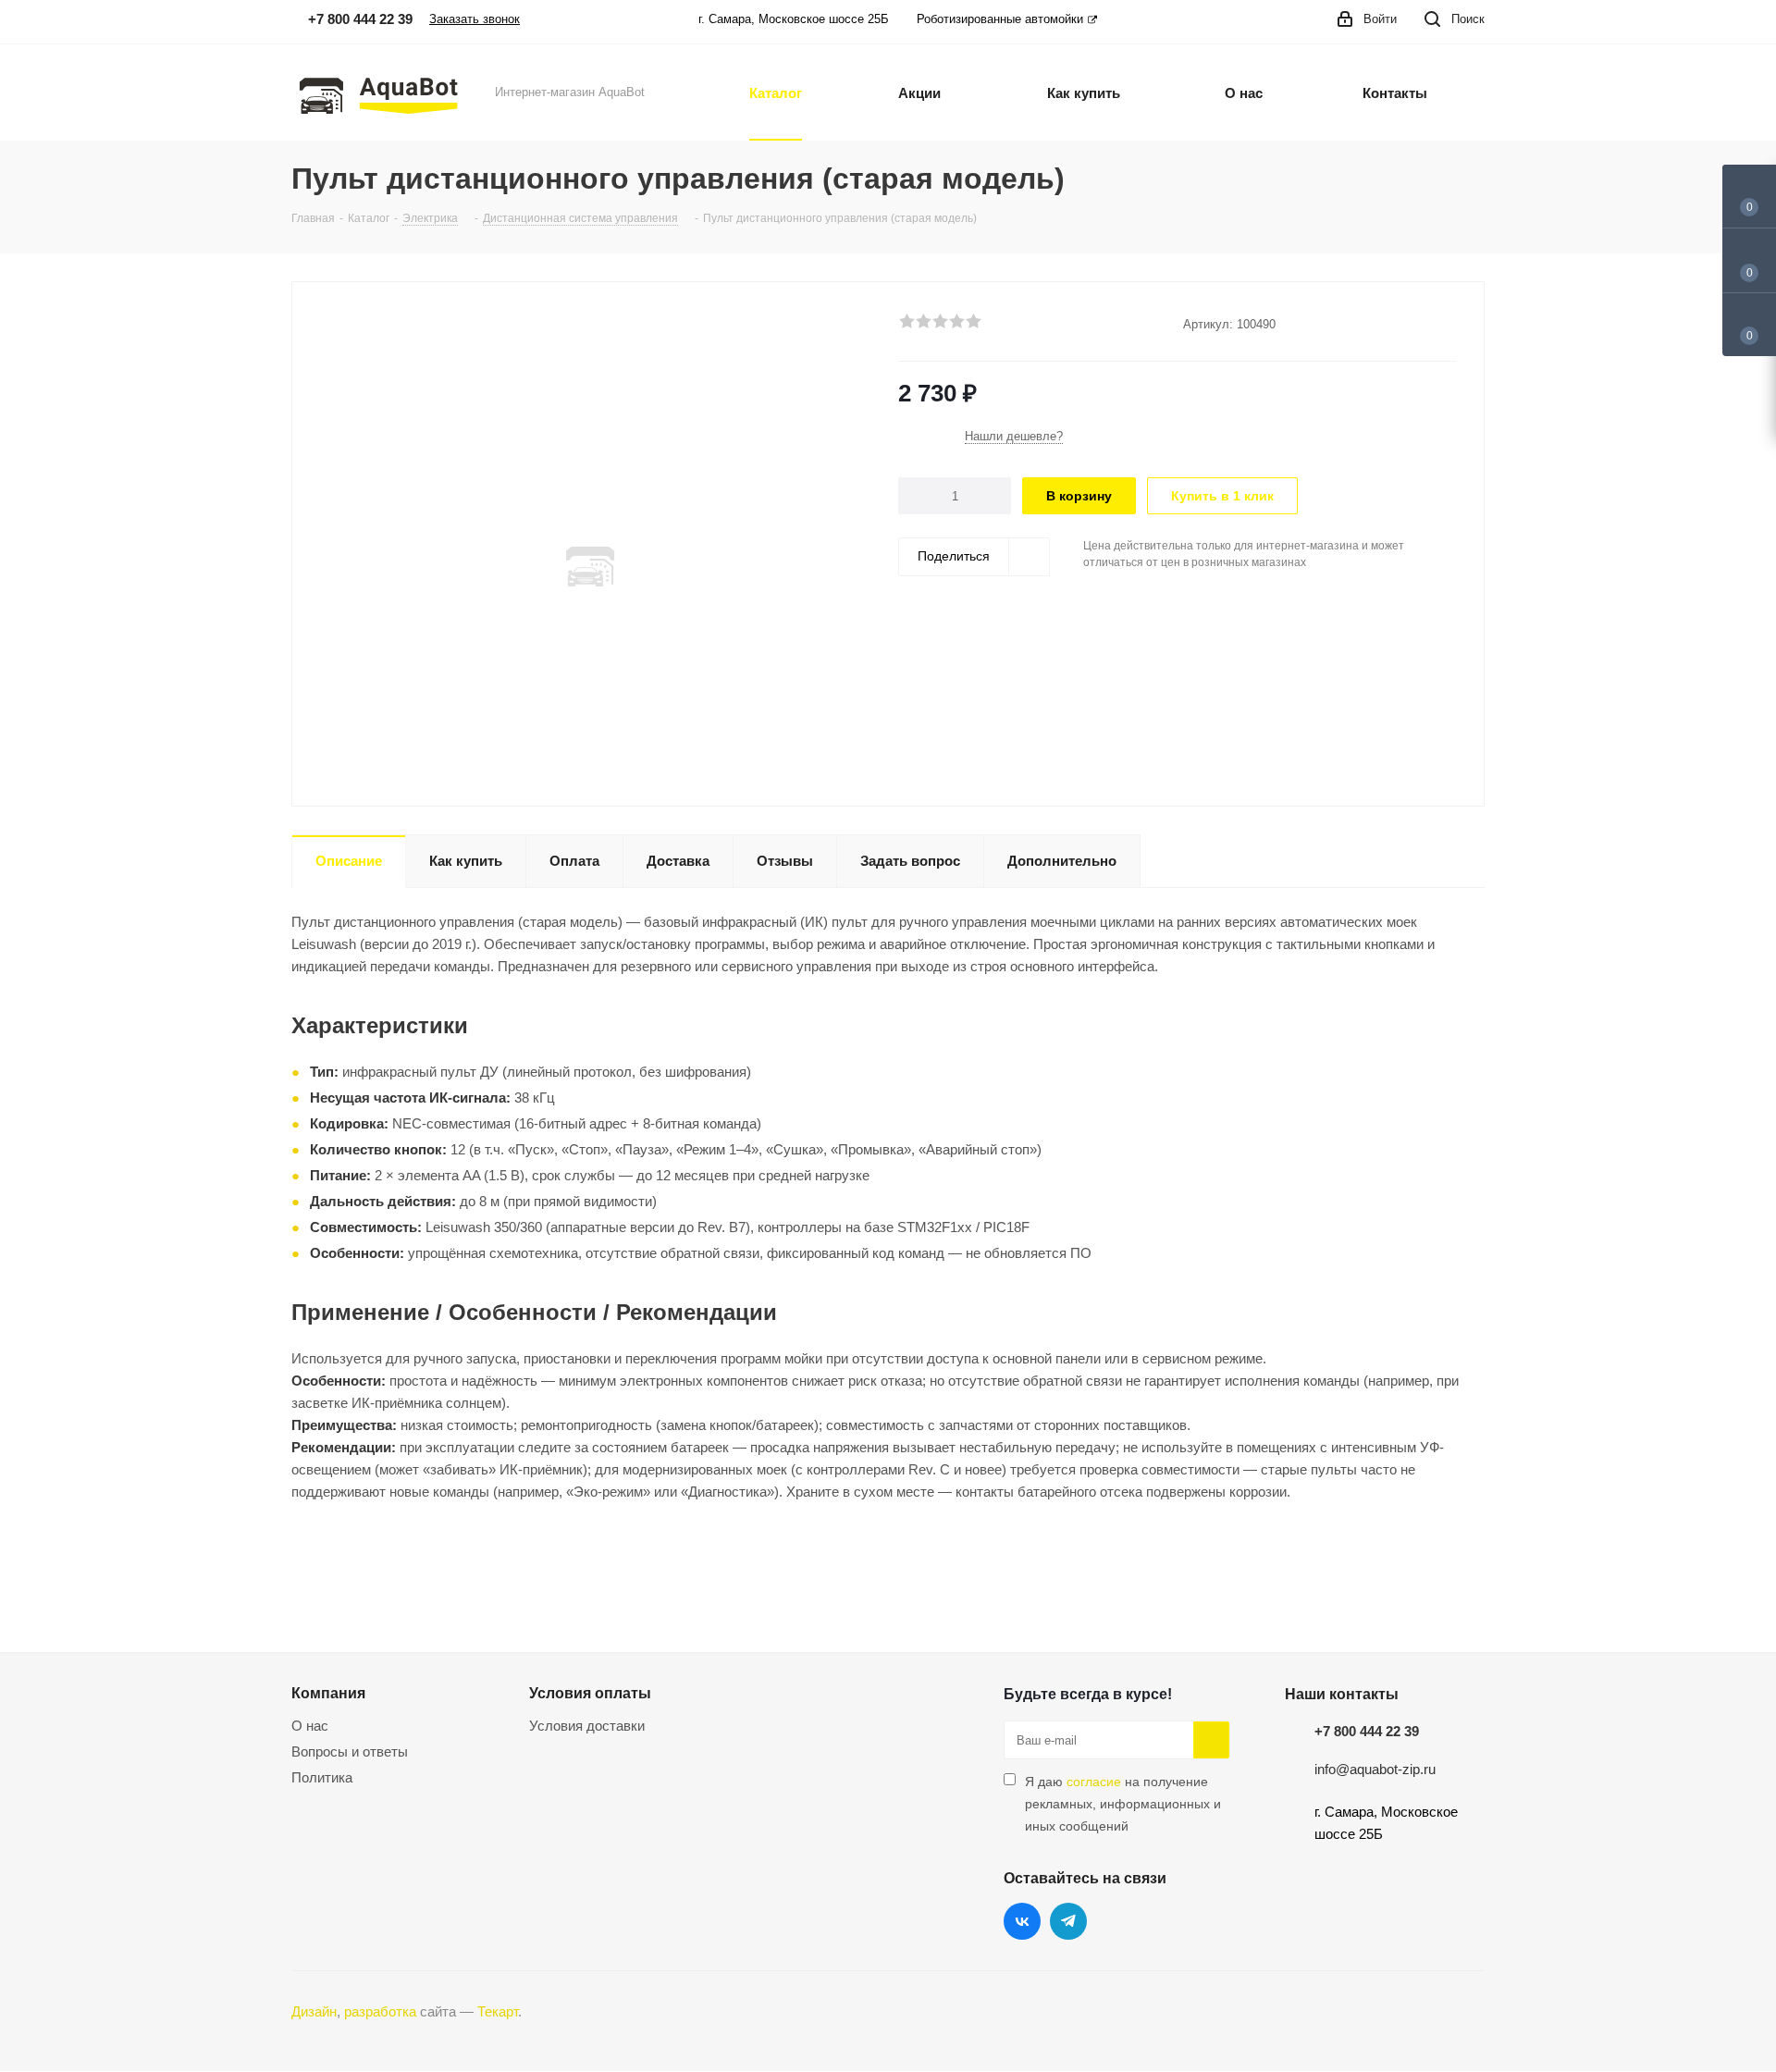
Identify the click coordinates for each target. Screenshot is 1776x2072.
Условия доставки (587, 1726)
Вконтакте (1022, 1921)
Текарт (498, 2011)
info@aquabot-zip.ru (1375, 1769)
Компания (328, 1693)
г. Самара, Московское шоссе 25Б (794, 19)
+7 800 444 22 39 (1367, 1731)
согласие (1094, 1782)
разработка (380, 2011)
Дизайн (314, 2011)
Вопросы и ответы (350, 1751)
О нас (310, 1726)
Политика (322, 1777)
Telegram (1068, 1921)
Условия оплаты (590, 1693)
